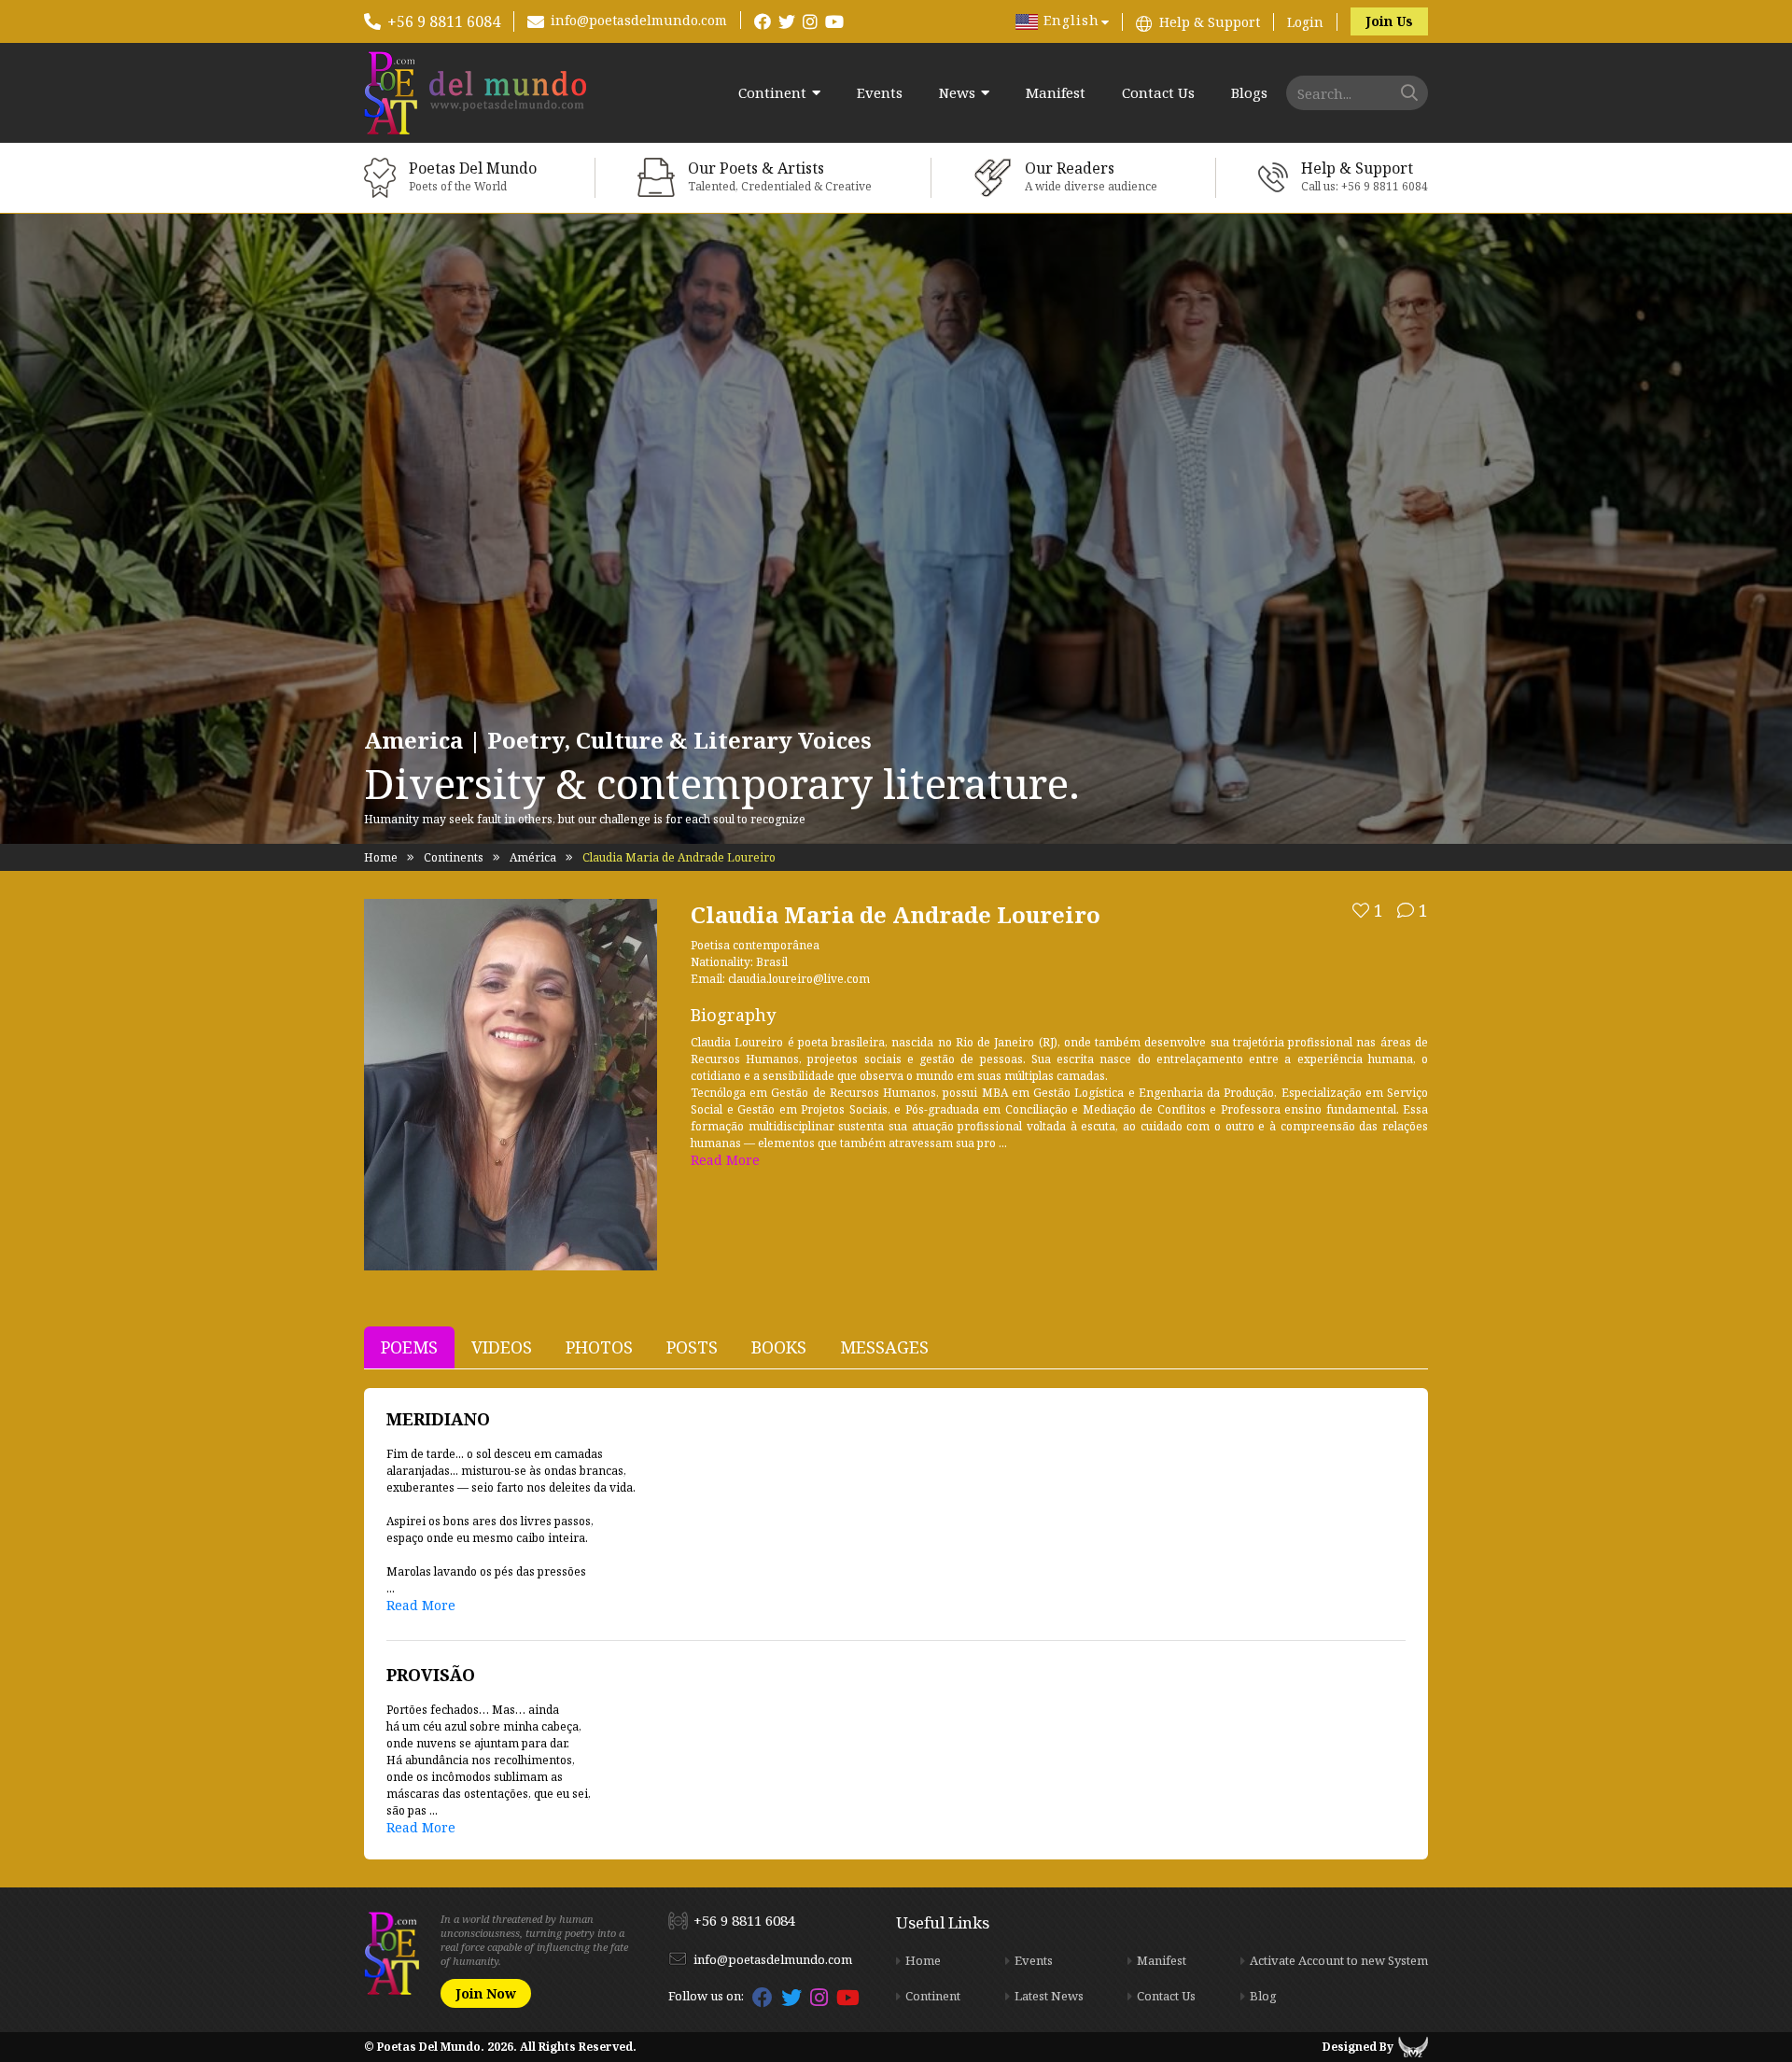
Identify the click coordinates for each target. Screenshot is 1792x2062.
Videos (502, 1347)
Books (779, 1347)
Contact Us (1158, 93)
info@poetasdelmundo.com (639, 20)
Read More (725, 1160)
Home (381, 857)
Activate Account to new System (1339, 1960)
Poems (409, 1347)
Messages (884, 1347)
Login (1305, 22)
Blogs (1249, 93)
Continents (454, 857)
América (533, 857)
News (957, 93)
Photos (599, 1347)
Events (880, 93)
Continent (772, 93)
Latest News (1049, 1996)
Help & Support (1210, 22)
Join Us (1389, 21)
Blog (1263, 1996)
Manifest (1056, 93)
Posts (692, 1347)
